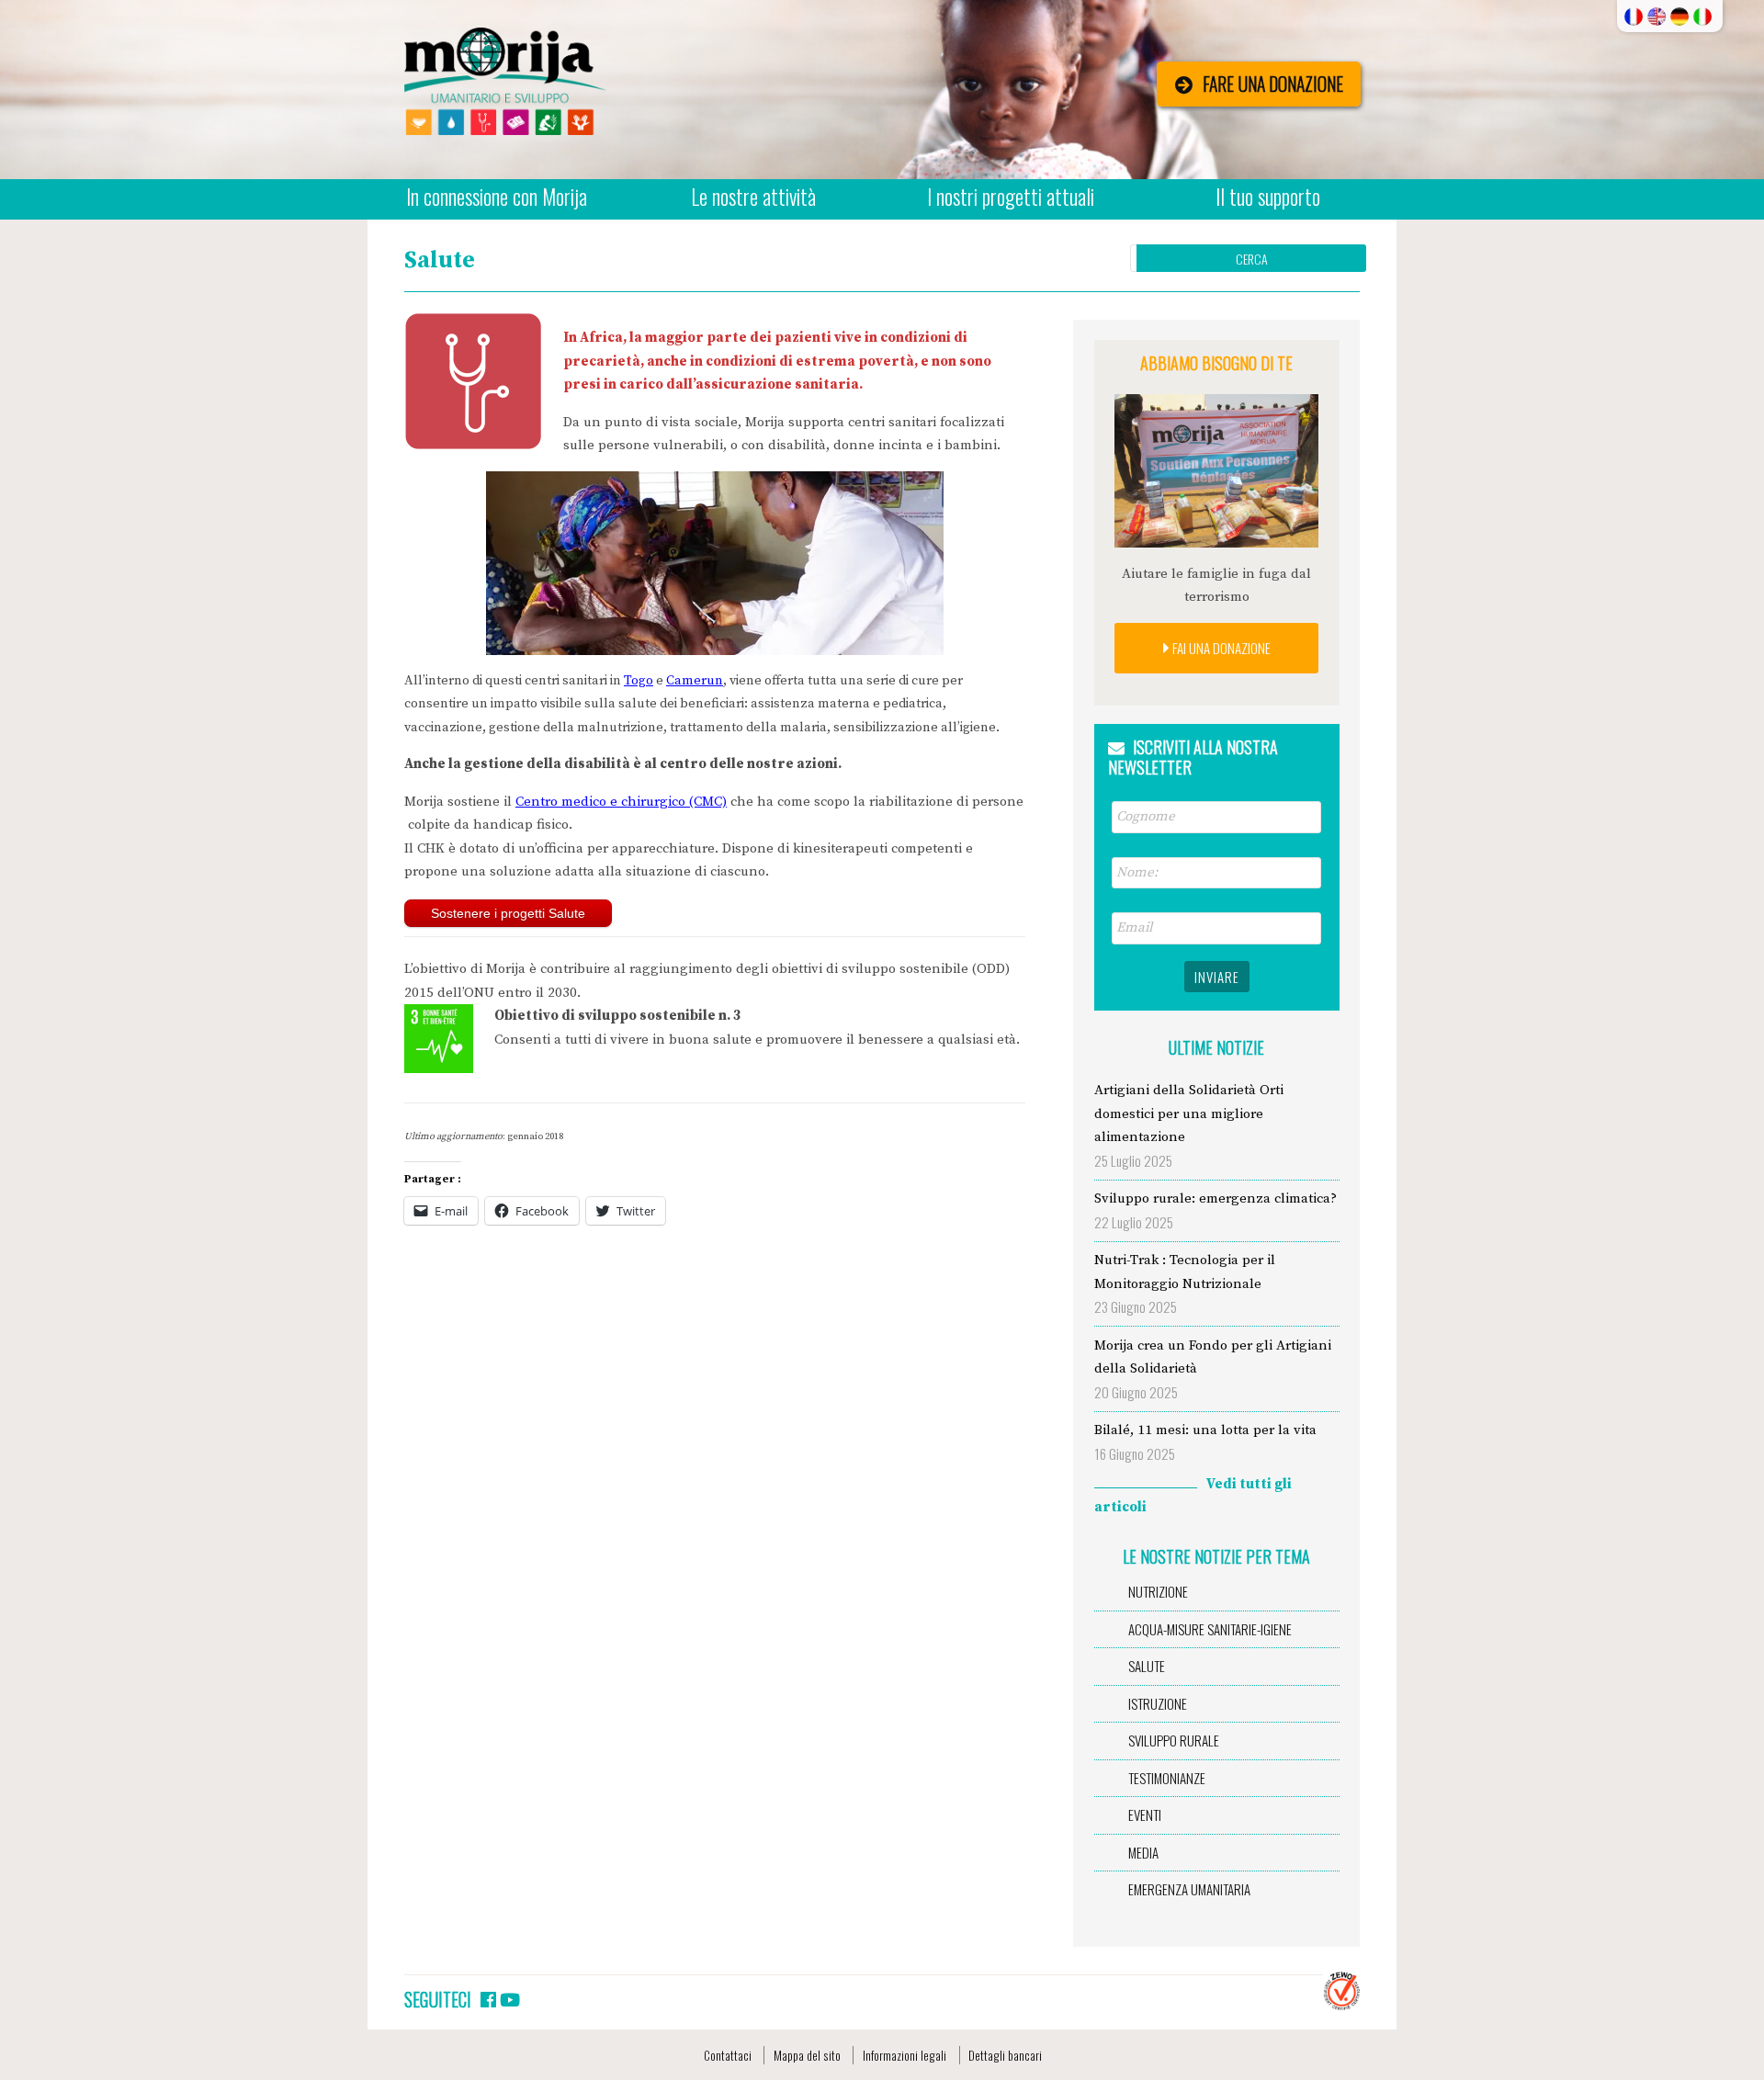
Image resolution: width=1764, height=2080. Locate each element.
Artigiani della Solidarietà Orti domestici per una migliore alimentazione (1189, 1113)
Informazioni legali (905, 2055)
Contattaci (728, 2055)
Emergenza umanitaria (1189, 1889)
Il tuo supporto (1268, 197)
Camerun (695, 681)
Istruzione (1158, 1703)
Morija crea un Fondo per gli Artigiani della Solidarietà (1213, 1357)
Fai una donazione (1220, 648)
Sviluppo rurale (1174, 1740)
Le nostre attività (753, 197)
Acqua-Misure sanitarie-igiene (1210, 1629)
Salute (1147, 1666)
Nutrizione (1158, 1591)
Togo (639, 681)
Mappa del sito (807, 2055)
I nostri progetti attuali (1011, 197)
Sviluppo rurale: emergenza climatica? (1216, 1198)
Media (1143, 1852)
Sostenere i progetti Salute (508, 913)
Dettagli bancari (1005, 2055)
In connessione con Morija (497, 197)
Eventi (1145, 1814)
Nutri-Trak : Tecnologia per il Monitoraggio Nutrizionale (1185, 1272)
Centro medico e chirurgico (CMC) (621, 802)
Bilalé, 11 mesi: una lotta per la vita (1205, 1430)
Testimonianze (1167, 1778)
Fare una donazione (1273, 84)
